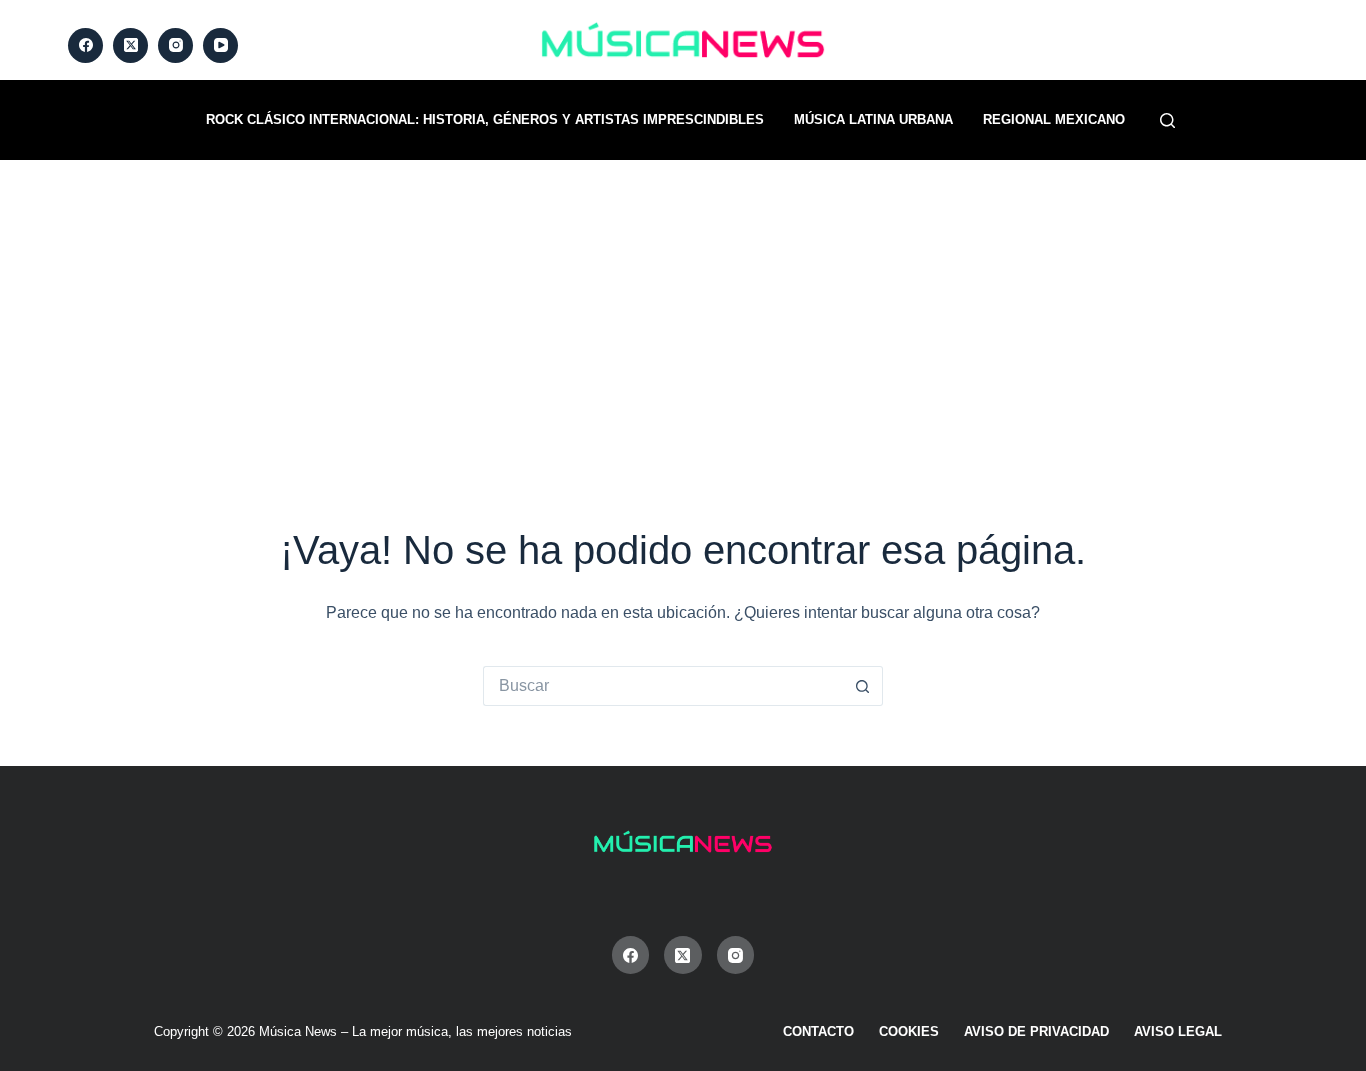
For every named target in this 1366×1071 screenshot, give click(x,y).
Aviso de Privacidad (1036, 1031)
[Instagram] (175, 45)
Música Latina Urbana (873, 119)
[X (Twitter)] (130, 45)
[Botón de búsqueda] (863, 686)
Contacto (818, 1031)
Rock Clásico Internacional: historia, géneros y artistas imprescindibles (485, 119)
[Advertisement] (683, 310)
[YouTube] (220, 45)
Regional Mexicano (1054, 119)
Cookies (909, 1031)
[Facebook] (85, 45)
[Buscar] (1167, 120)
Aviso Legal (1178, 1031)
